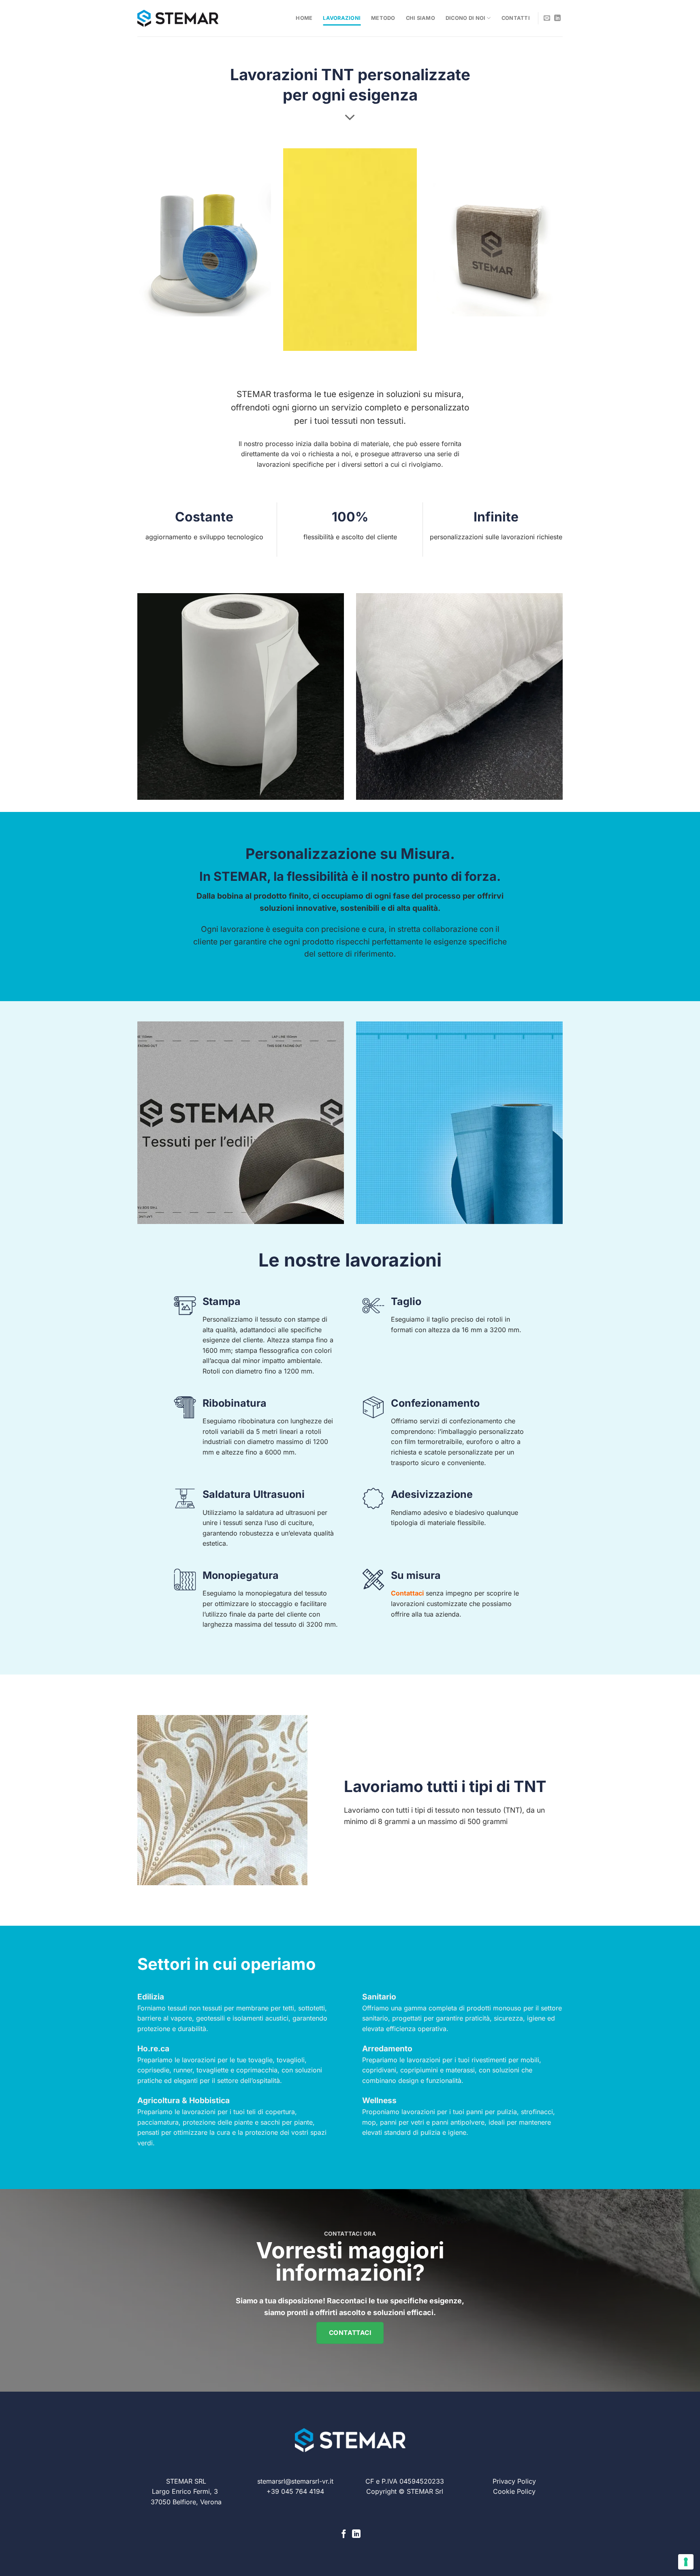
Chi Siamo (420, 18)
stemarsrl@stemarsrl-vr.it (295, 2481)
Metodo (383, 18)
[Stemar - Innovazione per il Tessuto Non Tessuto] (178, 18)
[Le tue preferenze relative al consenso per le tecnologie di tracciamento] (686, 2562)
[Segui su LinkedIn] (557, 18)
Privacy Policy (514, 2481)
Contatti (516, 18)
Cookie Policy (514, 2491)
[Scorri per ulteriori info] (350, 117)
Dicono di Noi (465, 18)
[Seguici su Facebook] (344, 2534)
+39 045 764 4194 (295, 2491)
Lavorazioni (342, 18)
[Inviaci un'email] (547, 18)
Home (304, 18)
